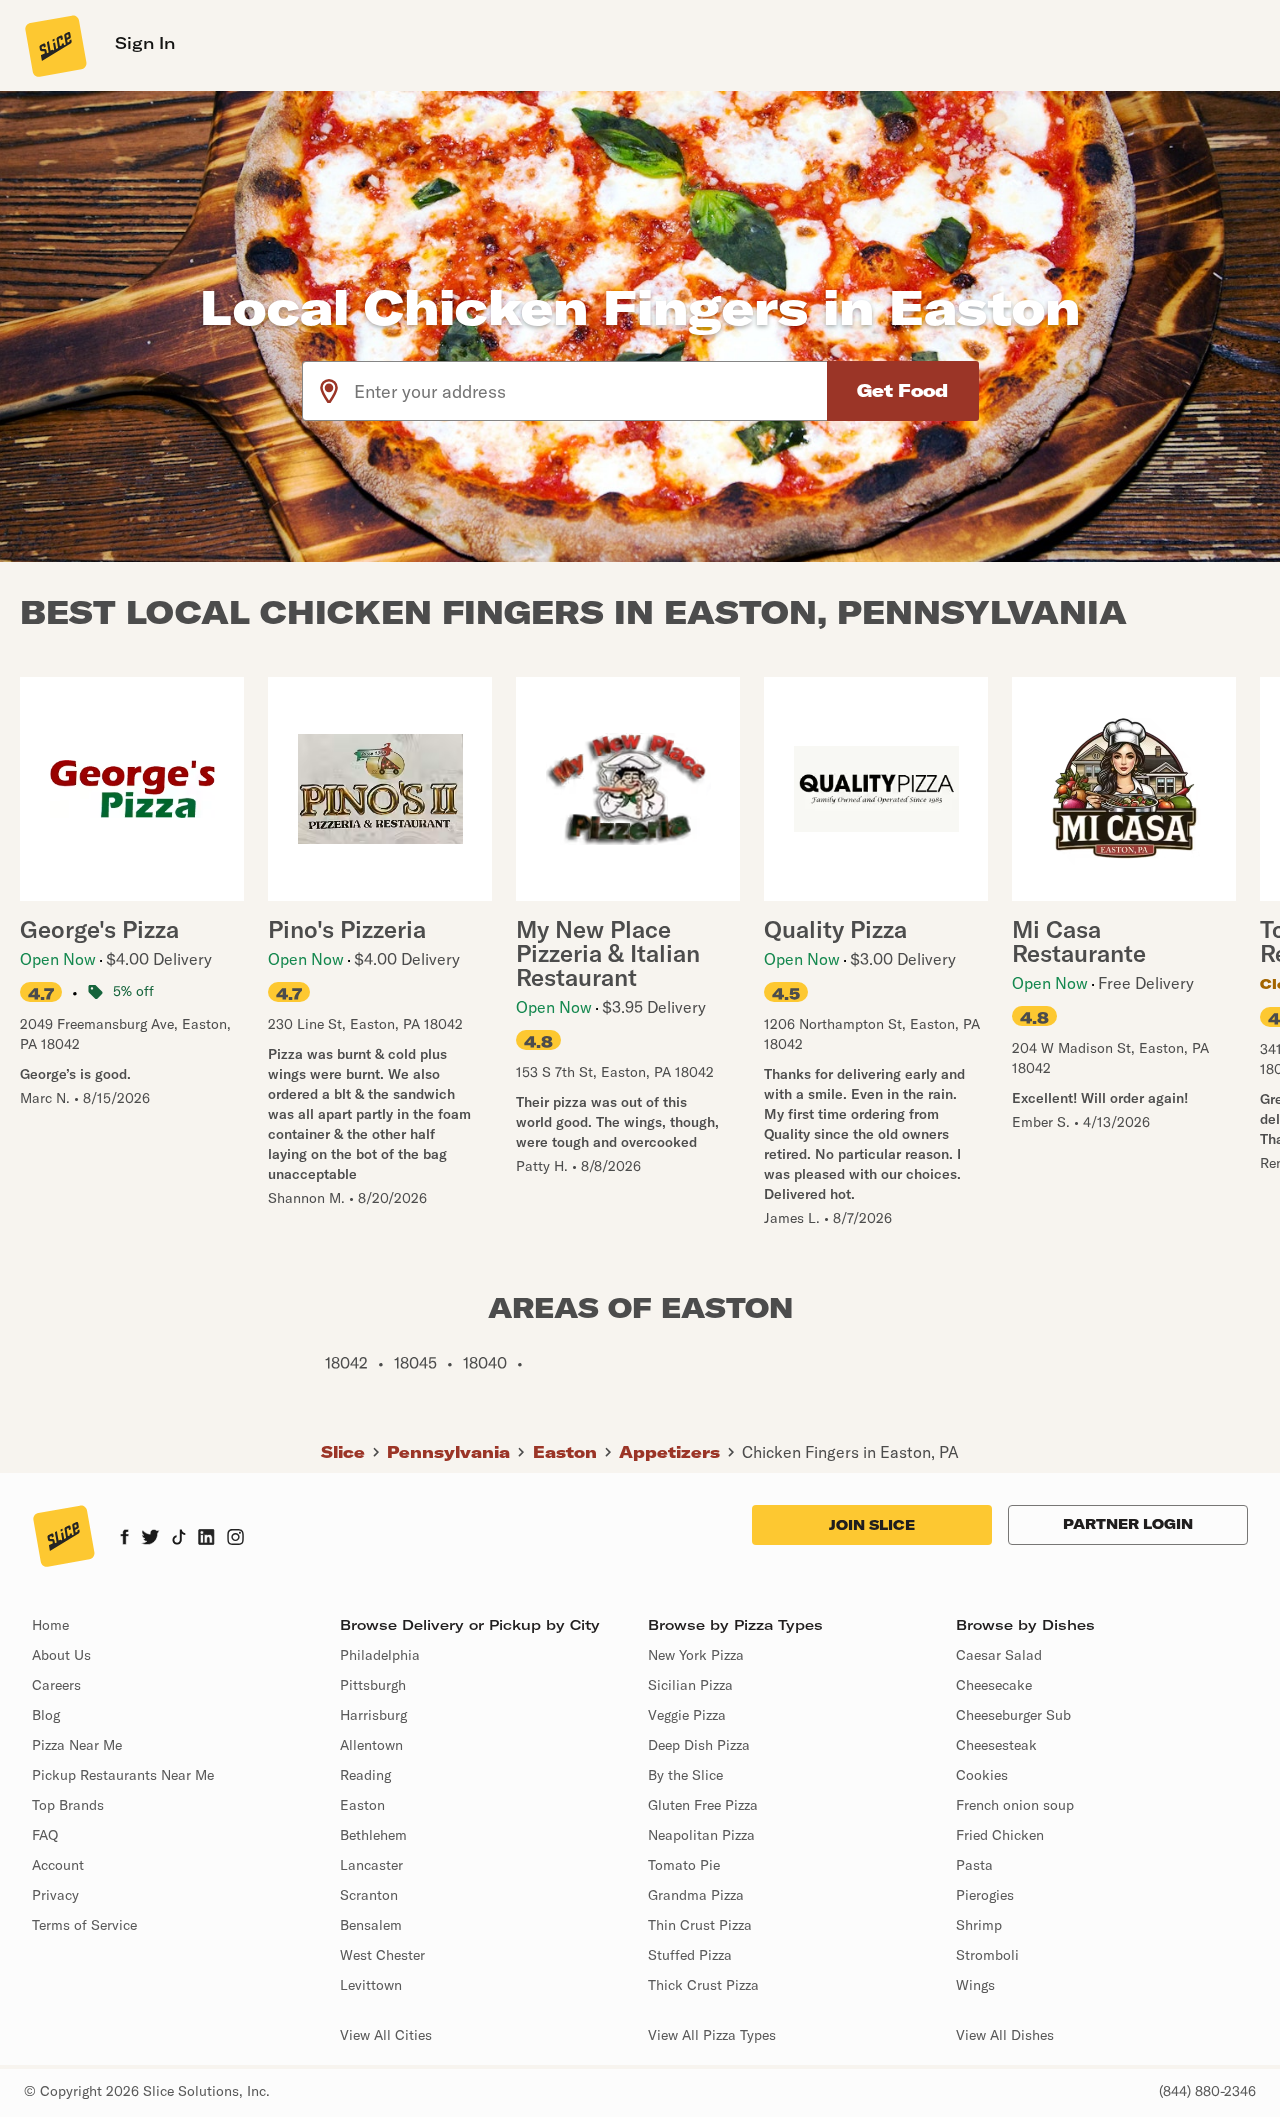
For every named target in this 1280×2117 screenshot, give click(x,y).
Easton (565, 1452)
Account (58, 1865)
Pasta (974, 1865)
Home (50, 1625)
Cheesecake (994, 1685)
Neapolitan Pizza (701, 1835)
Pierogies (985, 1895)
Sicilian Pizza (690, 1685)
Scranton (369, 1895)
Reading (365, 1775)
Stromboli (987, 1955)
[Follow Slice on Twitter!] (150, 1539)
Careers (56, 1685)
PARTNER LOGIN (1128, 1524)
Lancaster (371, 1865)
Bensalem (371, 1925)
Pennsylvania (448, 1452)
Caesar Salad (999, 1655)
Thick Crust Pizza (703, 1985)
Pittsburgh (373, 1685)
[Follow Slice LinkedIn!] (206, 1539)
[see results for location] (329, 391)
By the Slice (685, 1775)
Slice (343, 1452)
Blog (46, 1715)
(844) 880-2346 (1207, 2091)
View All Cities (386, 2035)
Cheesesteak (996, 1745)
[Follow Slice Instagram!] (236, 1539)
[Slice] (54, 45)
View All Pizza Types (712, 2035)
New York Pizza (696, 1655)
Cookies (982, 1775)
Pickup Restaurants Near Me (123, 1775)
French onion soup (1015, 1805)
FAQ (45, 1835)
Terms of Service (84, 1925)
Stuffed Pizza (690, 1955)
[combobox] (591, 391)
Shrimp (979, 1925)
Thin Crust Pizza (700, 1925)
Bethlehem (373, 1835)
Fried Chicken (1000, 1835)
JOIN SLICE (872, 1525)
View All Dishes (1005, 2035)
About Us (61, 1655)
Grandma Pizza (696, 1895)
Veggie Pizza (687, 1715)
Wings (975, 1985)
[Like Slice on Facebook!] (124, 1539)
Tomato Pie (684, 1865)
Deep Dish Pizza (699, 1745)
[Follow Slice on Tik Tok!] (179, 1539)
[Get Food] (903, 391)
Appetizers (669, 1452)
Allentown (371, 1745)
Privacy (55, 1895)
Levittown (371, 1985)
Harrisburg (373, 1715)
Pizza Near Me (77, 1745)
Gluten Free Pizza (703, 1805)
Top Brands (68, 1805)
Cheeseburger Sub (1013, 1715)
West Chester (382, 1955)
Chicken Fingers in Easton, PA (850, 1452)
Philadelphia (380, 1655)
